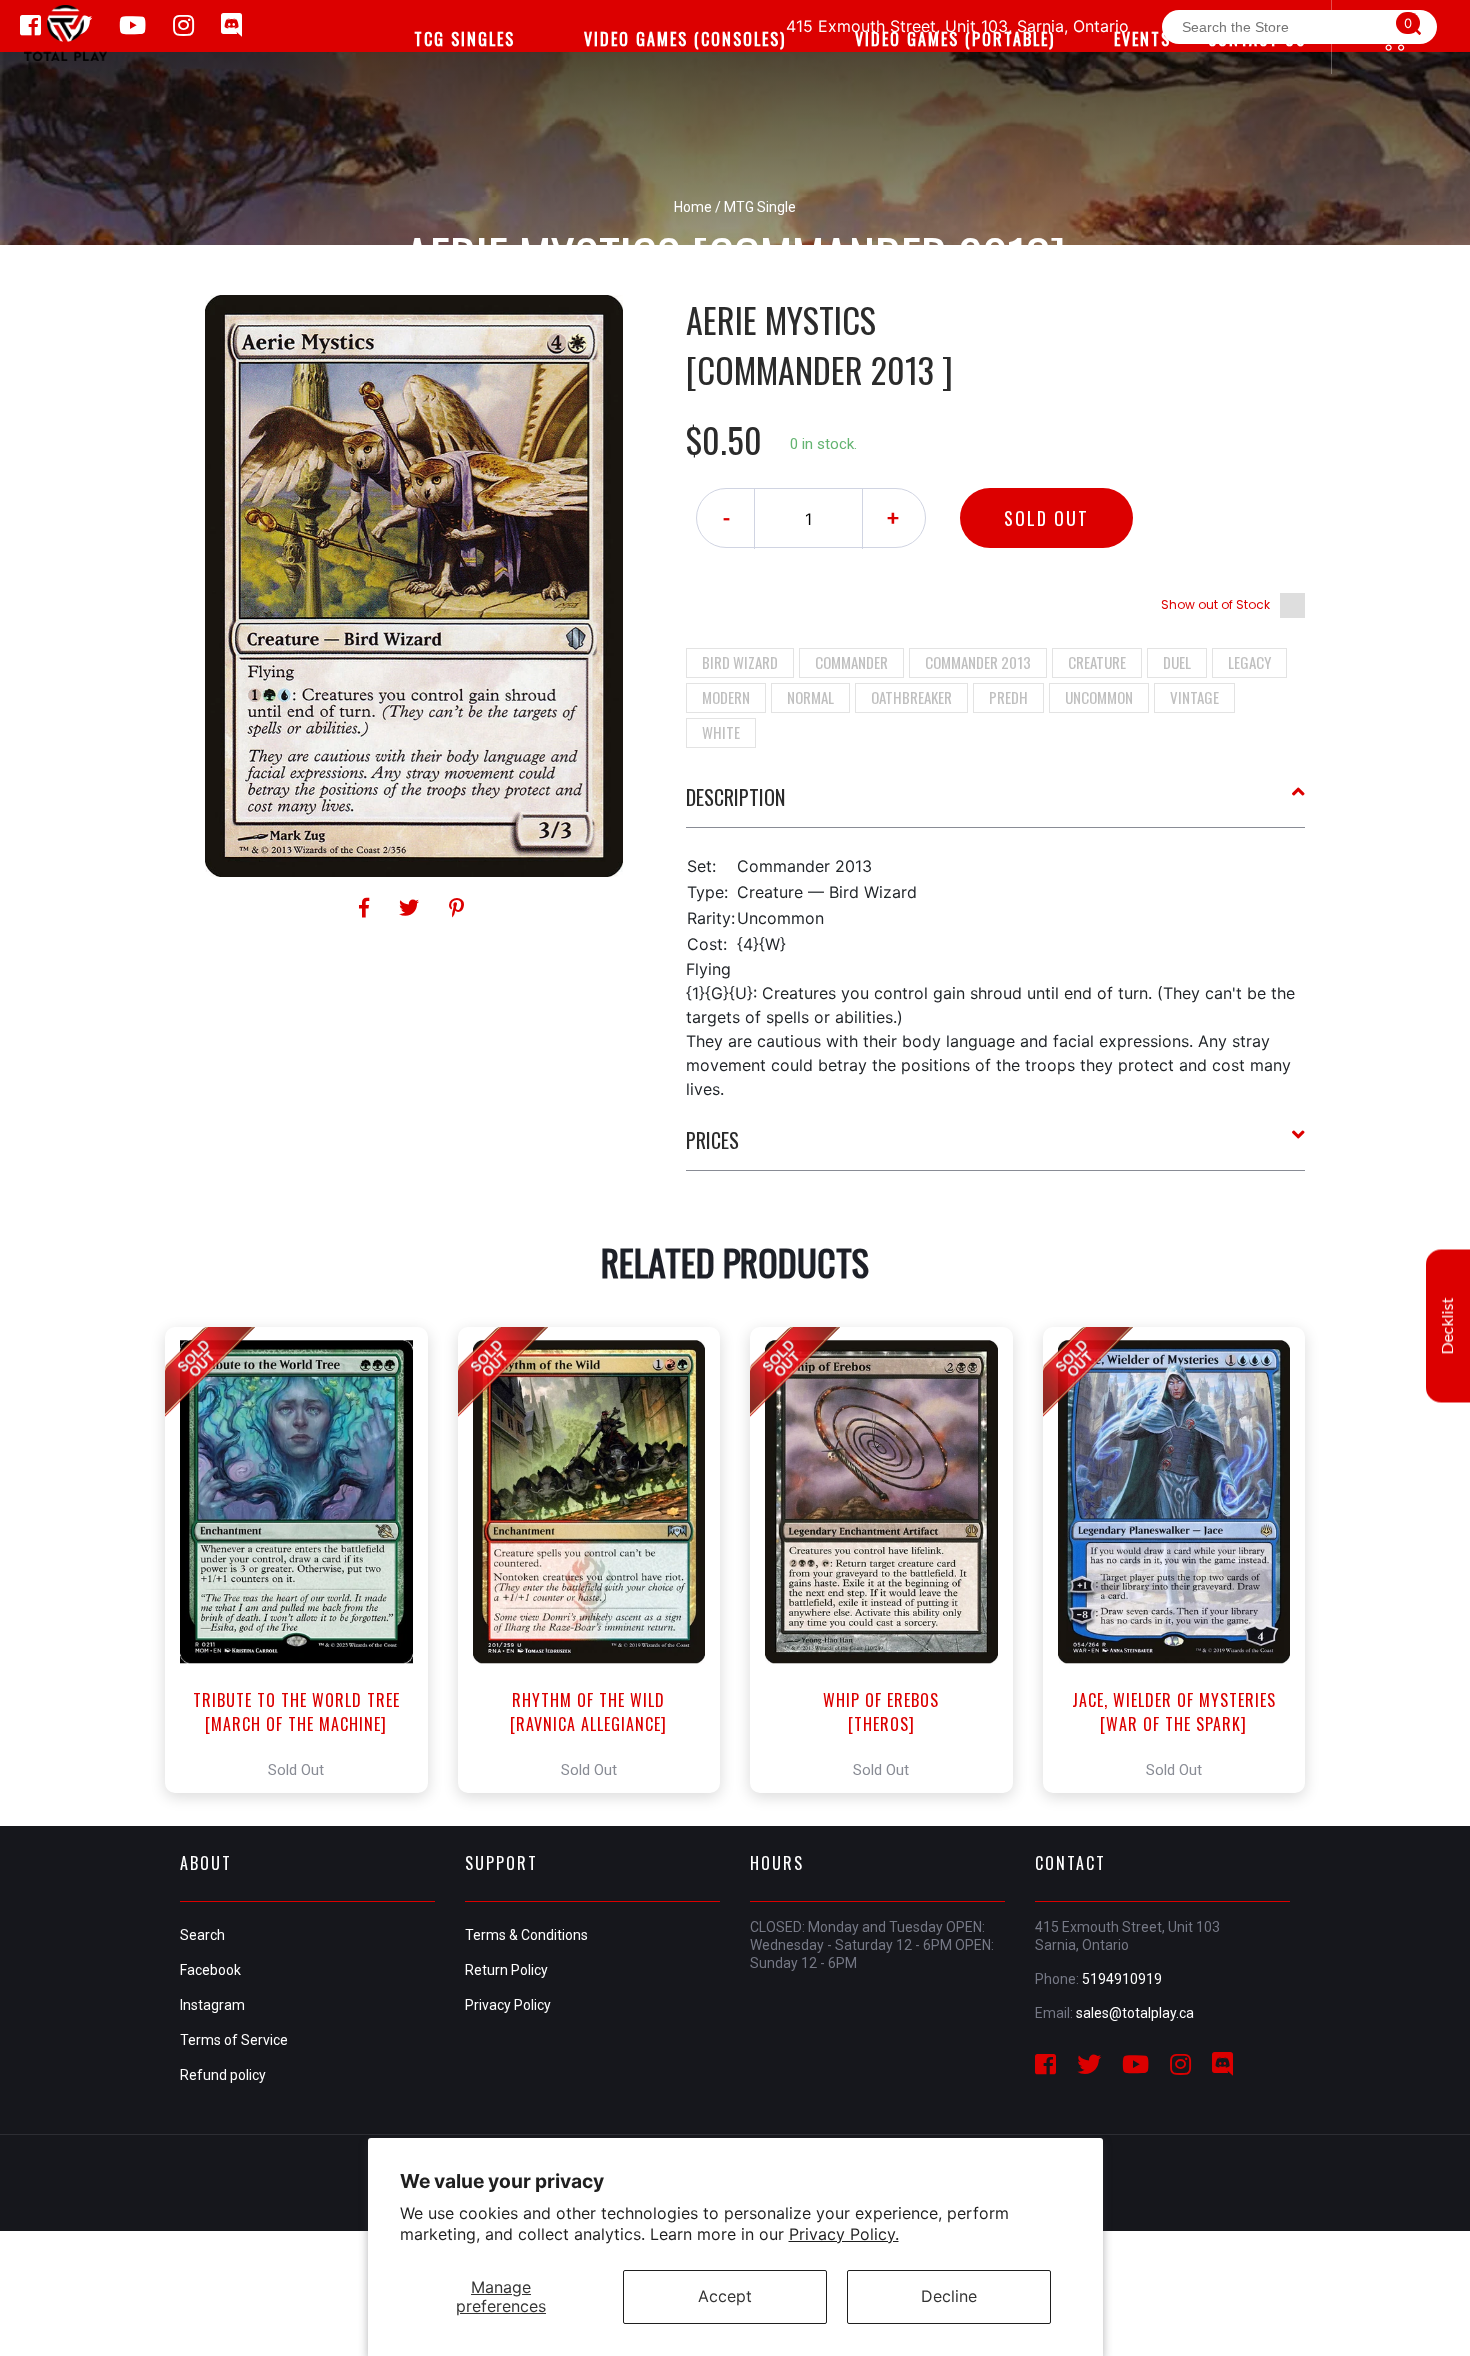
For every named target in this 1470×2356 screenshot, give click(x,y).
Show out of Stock (1215, 604)
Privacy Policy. (844, 2234)
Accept (725, 2296)
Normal (810, 697)
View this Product (305, 1560)
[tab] (996, 805)
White (721, 732)
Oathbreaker (911, 697)
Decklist (1448, 1326)
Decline (949, 2296)
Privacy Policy (508, 2005)
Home (693, 207)
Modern (726, 697)
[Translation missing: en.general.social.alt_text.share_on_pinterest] (456, 908)
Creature (1097, 662)
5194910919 (1122, 1979)
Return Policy (506, 1970)
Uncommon (1099, 697)
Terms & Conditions (526, 1935)
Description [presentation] (735, 797)
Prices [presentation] (712, 1140)
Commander (851, 662)
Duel (1177, 662)
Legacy (1249, 662)
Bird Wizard (740, 662)
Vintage (1194, 697)
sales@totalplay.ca (1135, 2013)
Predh (1008, 697)
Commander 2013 (978, 662)
